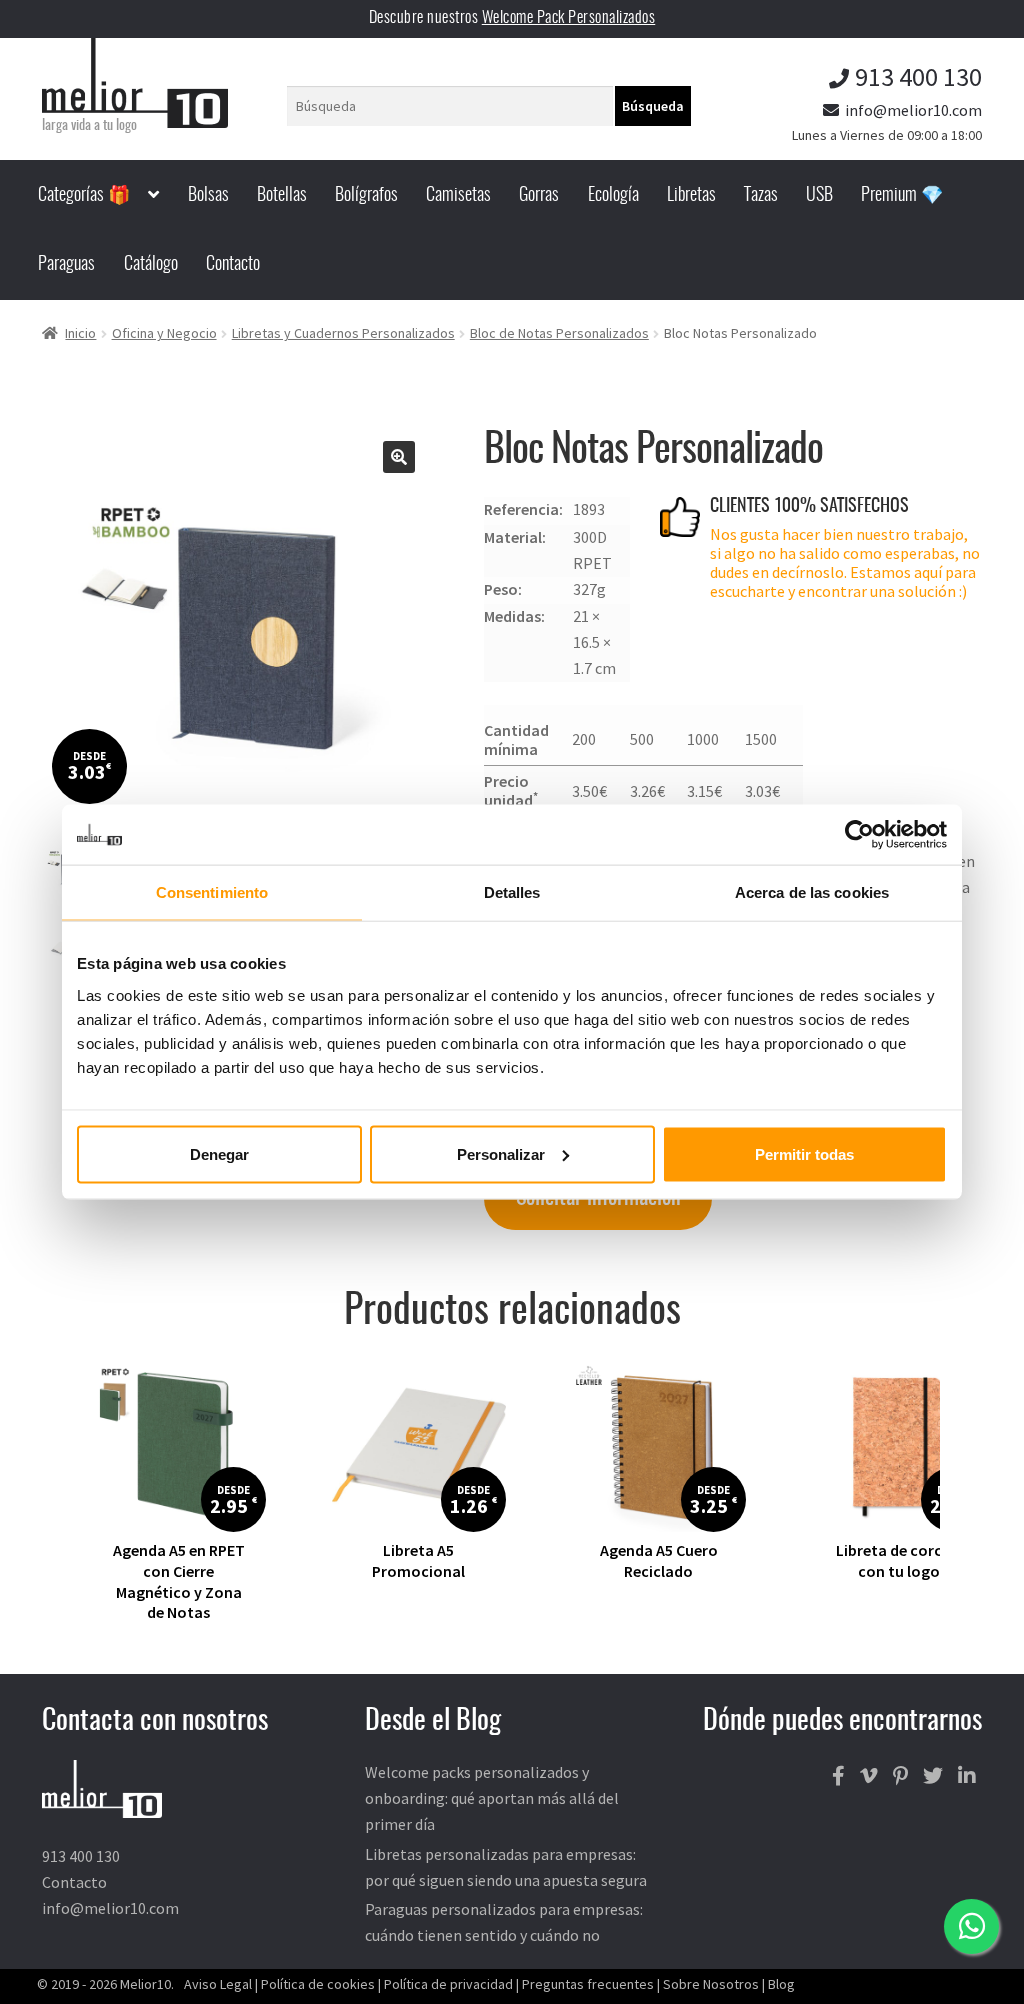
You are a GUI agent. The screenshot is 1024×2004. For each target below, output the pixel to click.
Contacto (233, 265)
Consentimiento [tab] (212, 892)
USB (819, 196)
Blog (781, 1984)
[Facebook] (838, 1776)
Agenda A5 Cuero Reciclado (659, 1560)
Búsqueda (653, 106)
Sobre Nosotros (711, 1984)
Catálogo (151, 265)
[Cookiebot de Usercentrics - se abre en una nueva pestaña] (859, 835)
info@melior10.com (913, 110)
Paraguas (66, 265)
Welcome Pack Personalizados (569, 18)
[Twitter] (933, 1776)
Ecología (613, 196)
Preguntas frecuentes (588, 1984)
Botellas (282, 196)
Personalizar (501, 1153)
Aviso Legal (218, 1984)
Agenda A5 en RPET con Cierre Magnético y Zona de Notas (179, 1581)
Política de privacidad (448, 1984)
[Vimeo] (869, 1776)
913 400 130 (918, 76)
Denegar (219, 1153)
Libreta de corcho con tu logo (898, 1560)
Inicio (80, 333)
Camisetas (458, 196)
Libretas (691, 196)
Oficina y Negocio (164, 333)
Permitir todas (804, 1153)
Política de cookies (318, 1984)
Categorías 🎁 (84, 196)
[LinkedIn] (967, 1776)
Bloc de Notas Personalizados (559, 333)
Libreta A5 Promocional (418, 1560)
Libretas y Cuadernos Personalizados (343, 333)
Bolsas (208, 196)
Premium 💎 (902, 196)
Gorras (539, 196)
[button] (399, 457)
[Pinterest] (900, 1776)
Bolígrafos (366, 196)
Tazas (761, 196)
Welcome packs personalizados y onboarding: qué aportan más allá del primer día (492, 1798)
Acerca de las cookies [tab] (812, 892)
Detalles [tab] (512, 892)
